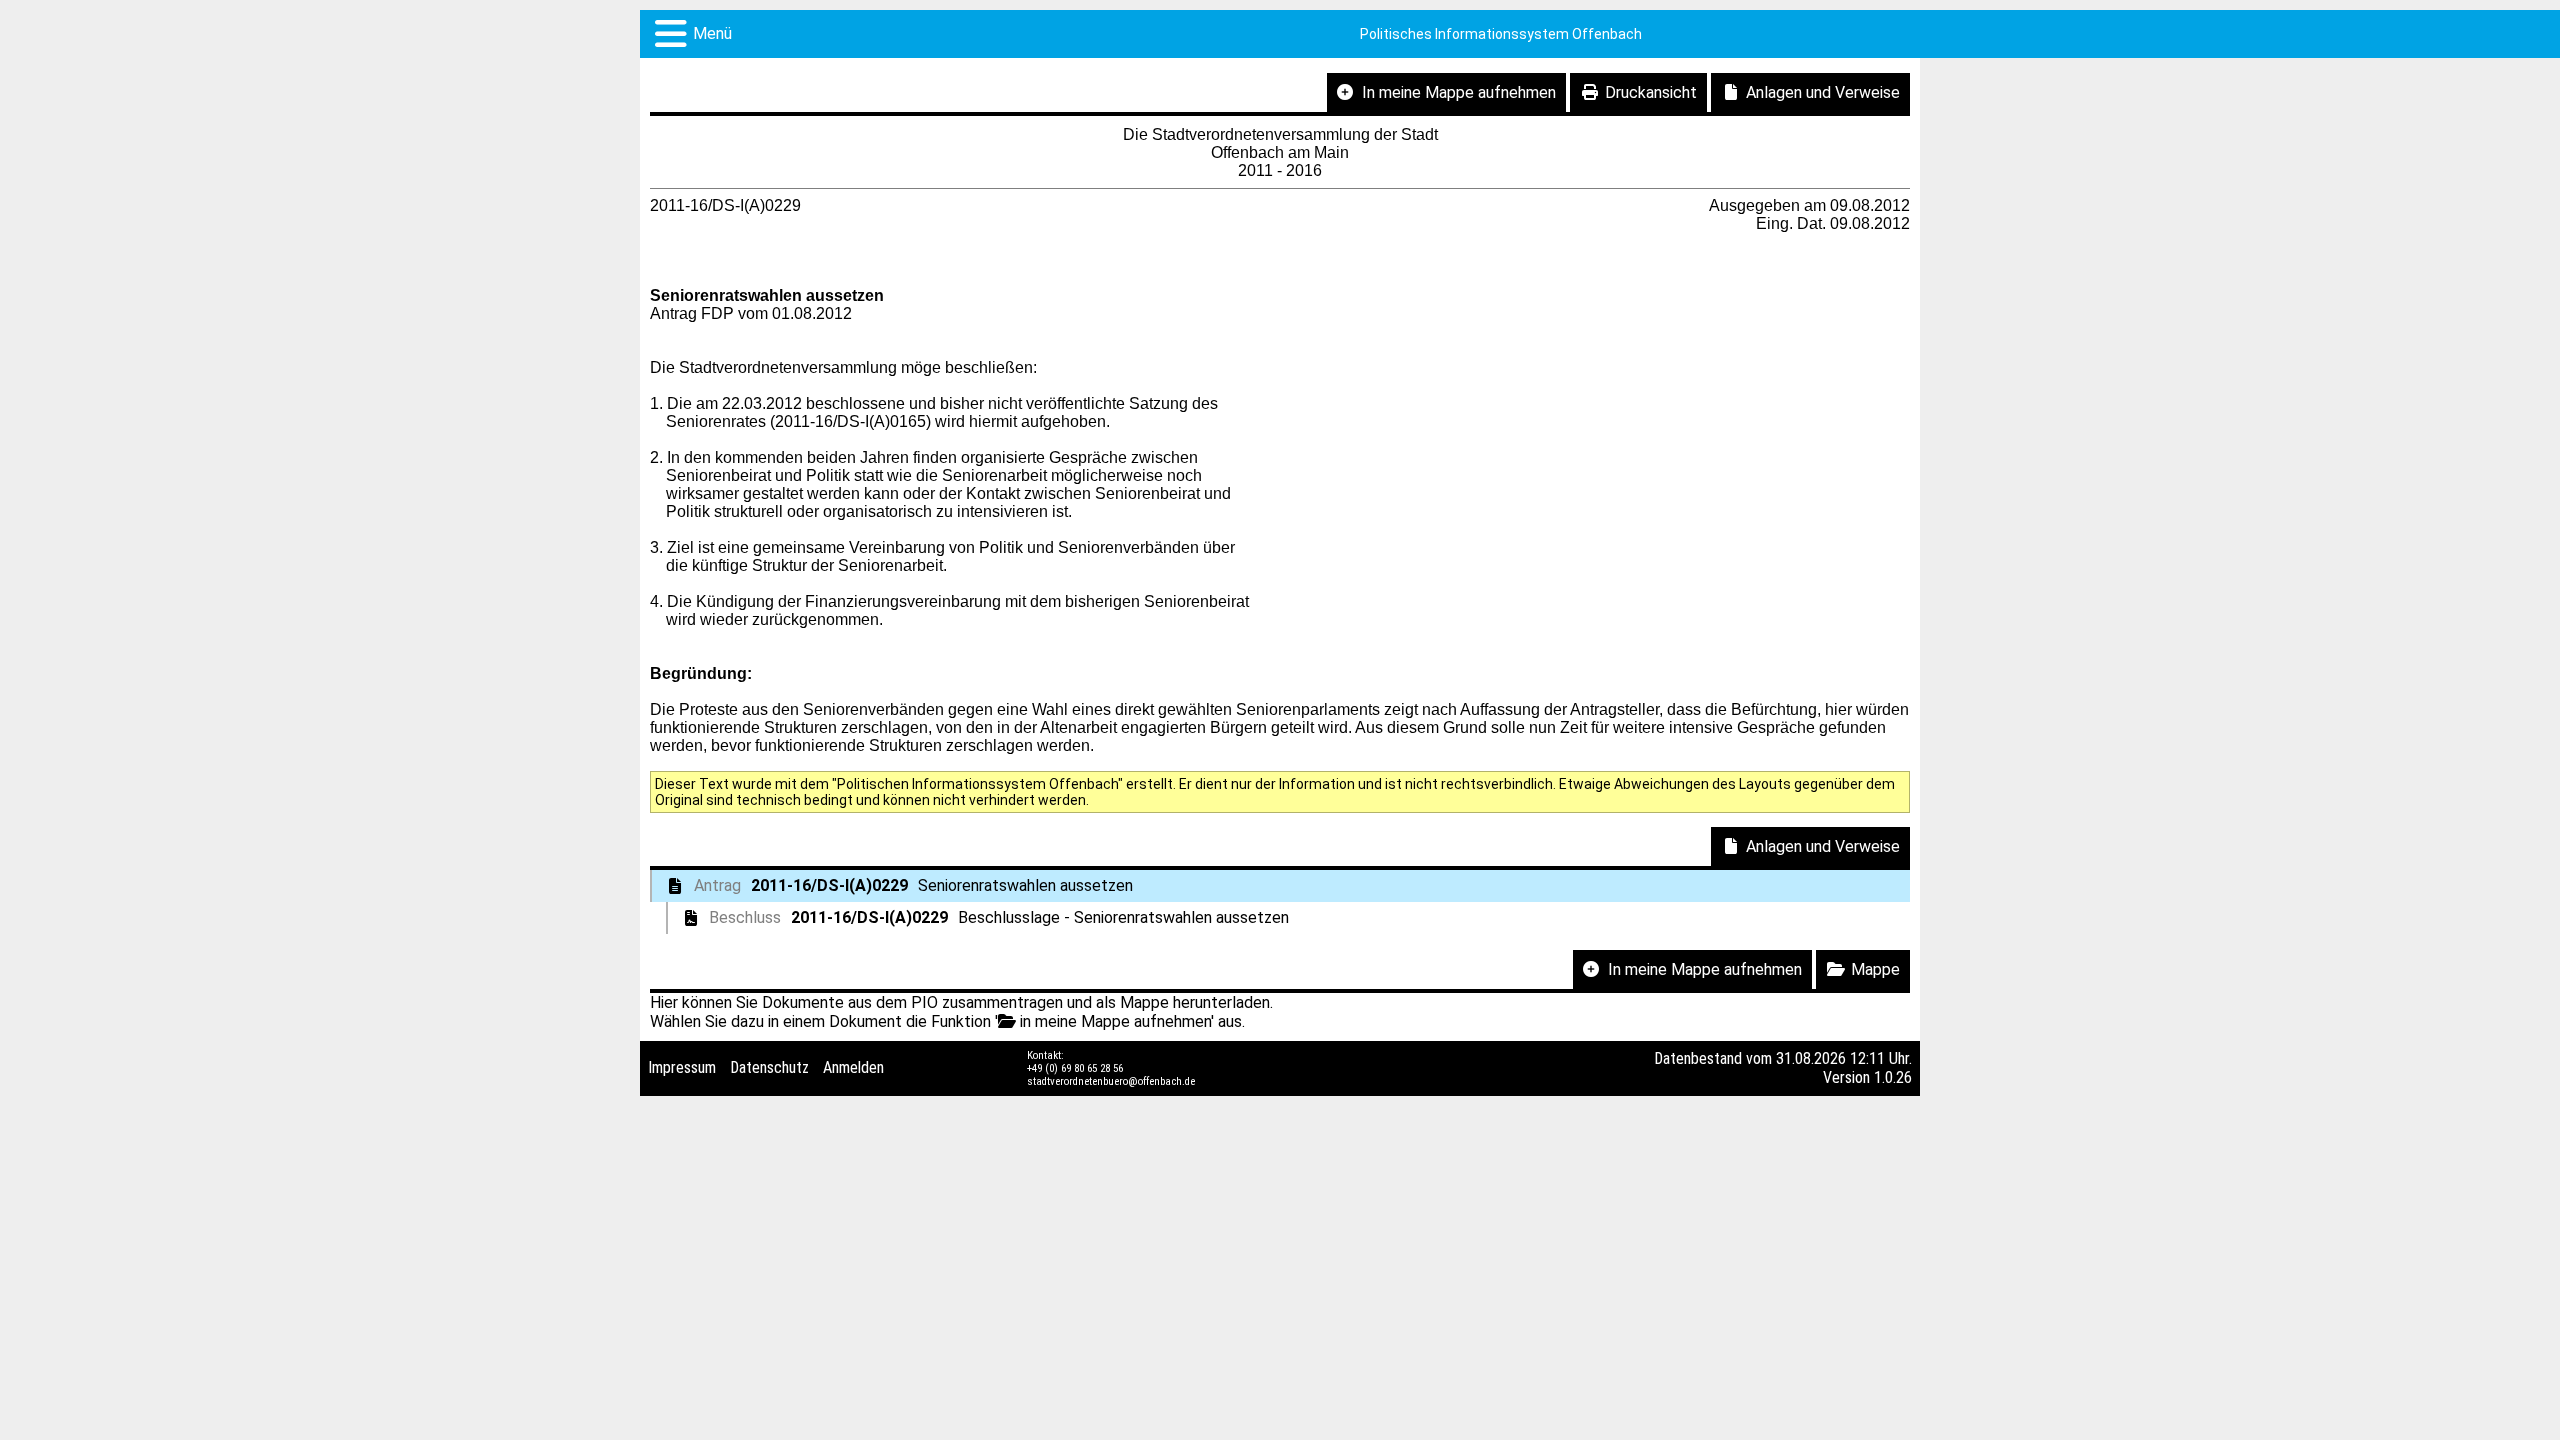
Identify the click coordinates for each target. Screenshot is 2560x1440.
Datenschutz (769, 1067)
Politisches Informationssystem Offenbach (1501, 34)
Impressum (682, 1067)
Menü (712, 33)
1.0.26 (1893, 1077)
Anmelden (853, 1067)
